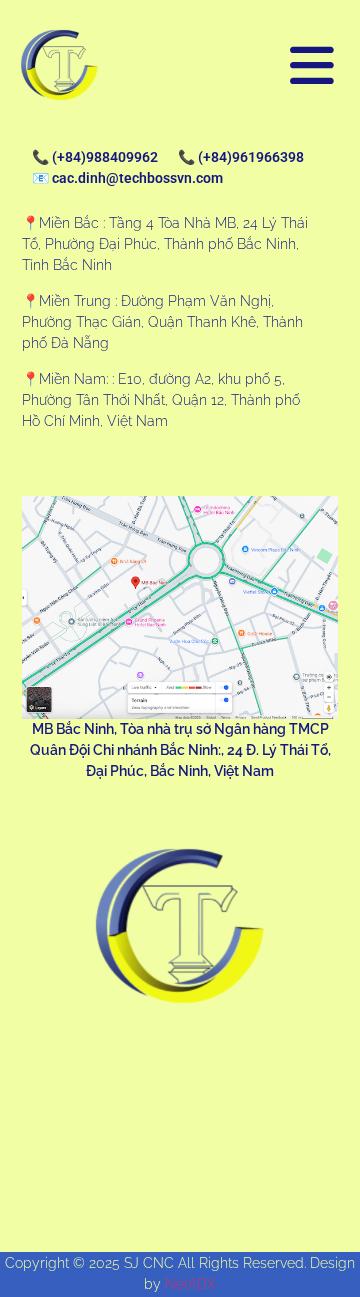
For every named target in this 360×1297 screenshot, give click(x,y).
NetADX (190, 1284)
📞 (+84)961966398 (241, 157)
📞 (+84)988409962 (95, 157)
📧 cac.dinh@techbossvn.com (127, 178)
